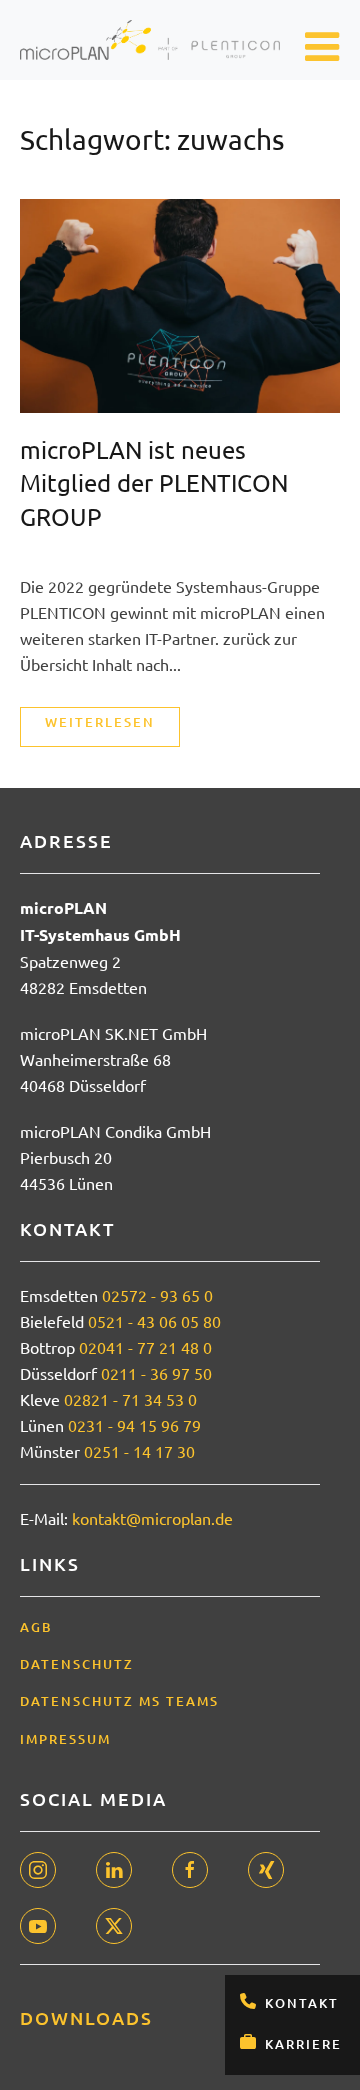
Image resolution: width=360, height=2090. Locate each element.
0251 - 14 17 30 (139, 1451)
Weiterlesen (100, 722)
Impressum (65, 1739)
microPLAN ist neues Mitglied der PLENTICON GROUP (154, 483)
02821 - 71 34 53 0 (130, 1399)
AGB (36, 1627)
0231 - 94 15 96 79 (134, 1425)
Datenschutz (77, 1664)
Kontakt (302, 2003)
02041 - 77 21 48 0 (145, 1347)
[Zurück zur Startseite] (150, 40)
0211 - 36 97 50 (156, 1373)
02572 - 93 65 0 (157, 1295)
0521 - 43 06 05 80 (154, 1321)
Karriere (303, 2044)
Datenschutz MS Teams (119, 1701)
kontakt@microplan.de (152, 1518)
